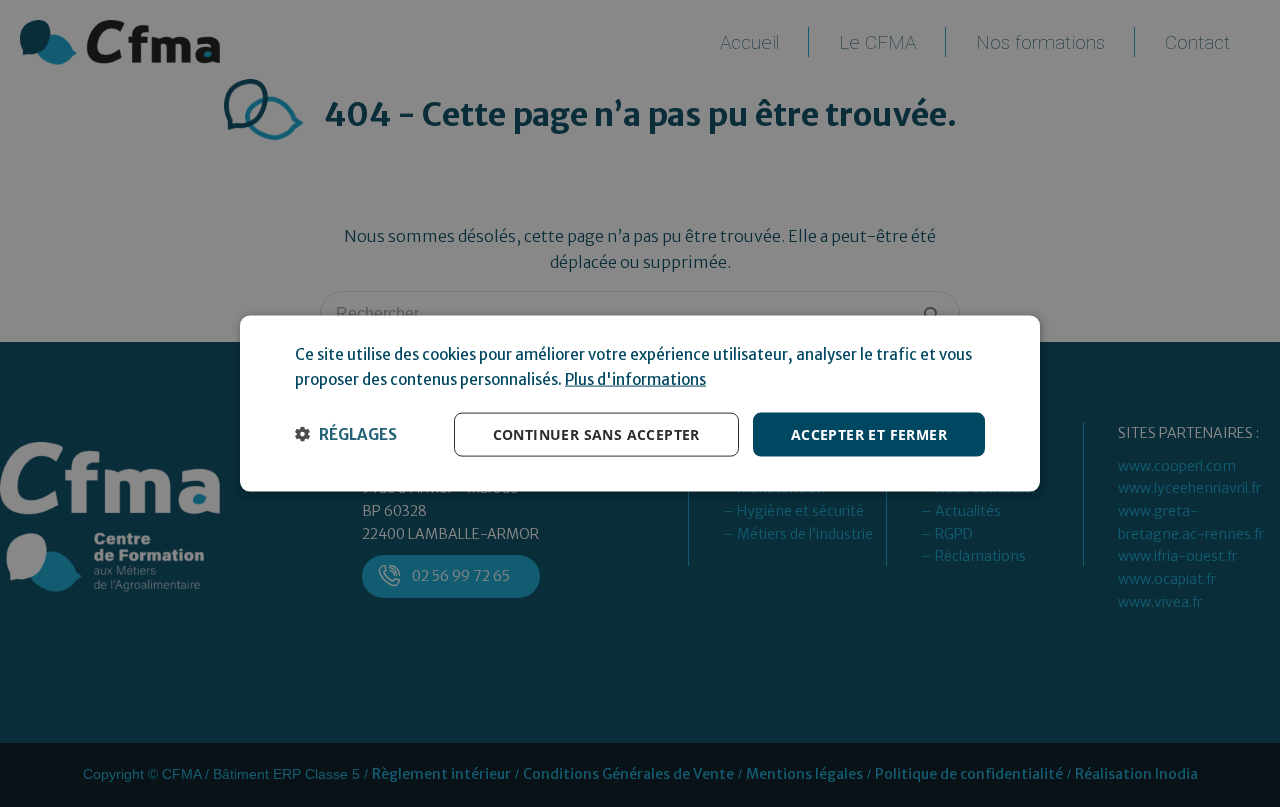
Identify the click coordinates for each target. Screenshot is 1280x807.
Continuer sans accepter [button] (596, 433)
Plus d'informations (635, 378)
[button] (346, 434)
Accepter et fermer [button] (869, 433)
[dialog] (640, 403)
